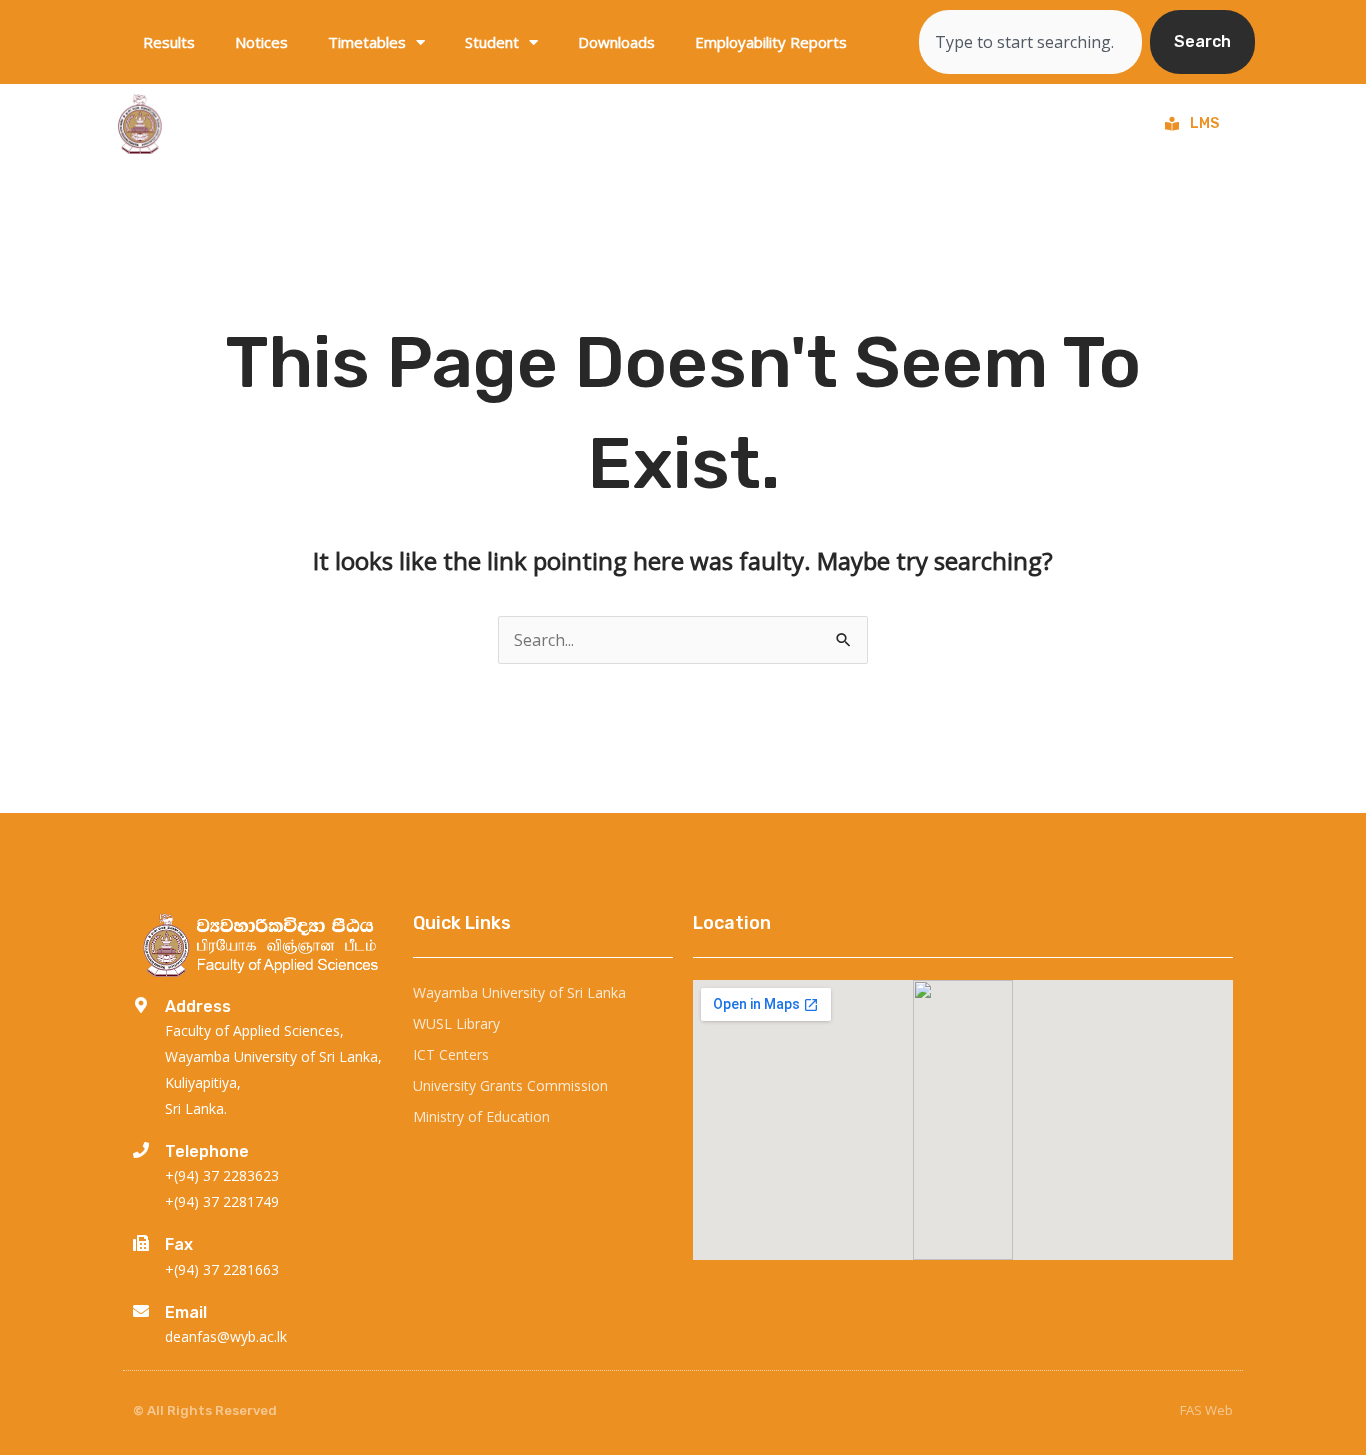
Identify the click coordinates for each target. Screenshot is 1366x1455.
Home (455, 124)
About (537, 124)
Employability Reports (771, 42)
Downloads (616, 42)
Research (801, 124)
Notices (261, 42)
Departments (663, 124)
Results (169, 42)
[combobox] (1030, 42)
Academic (925, 124)
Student (492, 42)
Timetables (367, 42)
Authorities (1054, 124)
